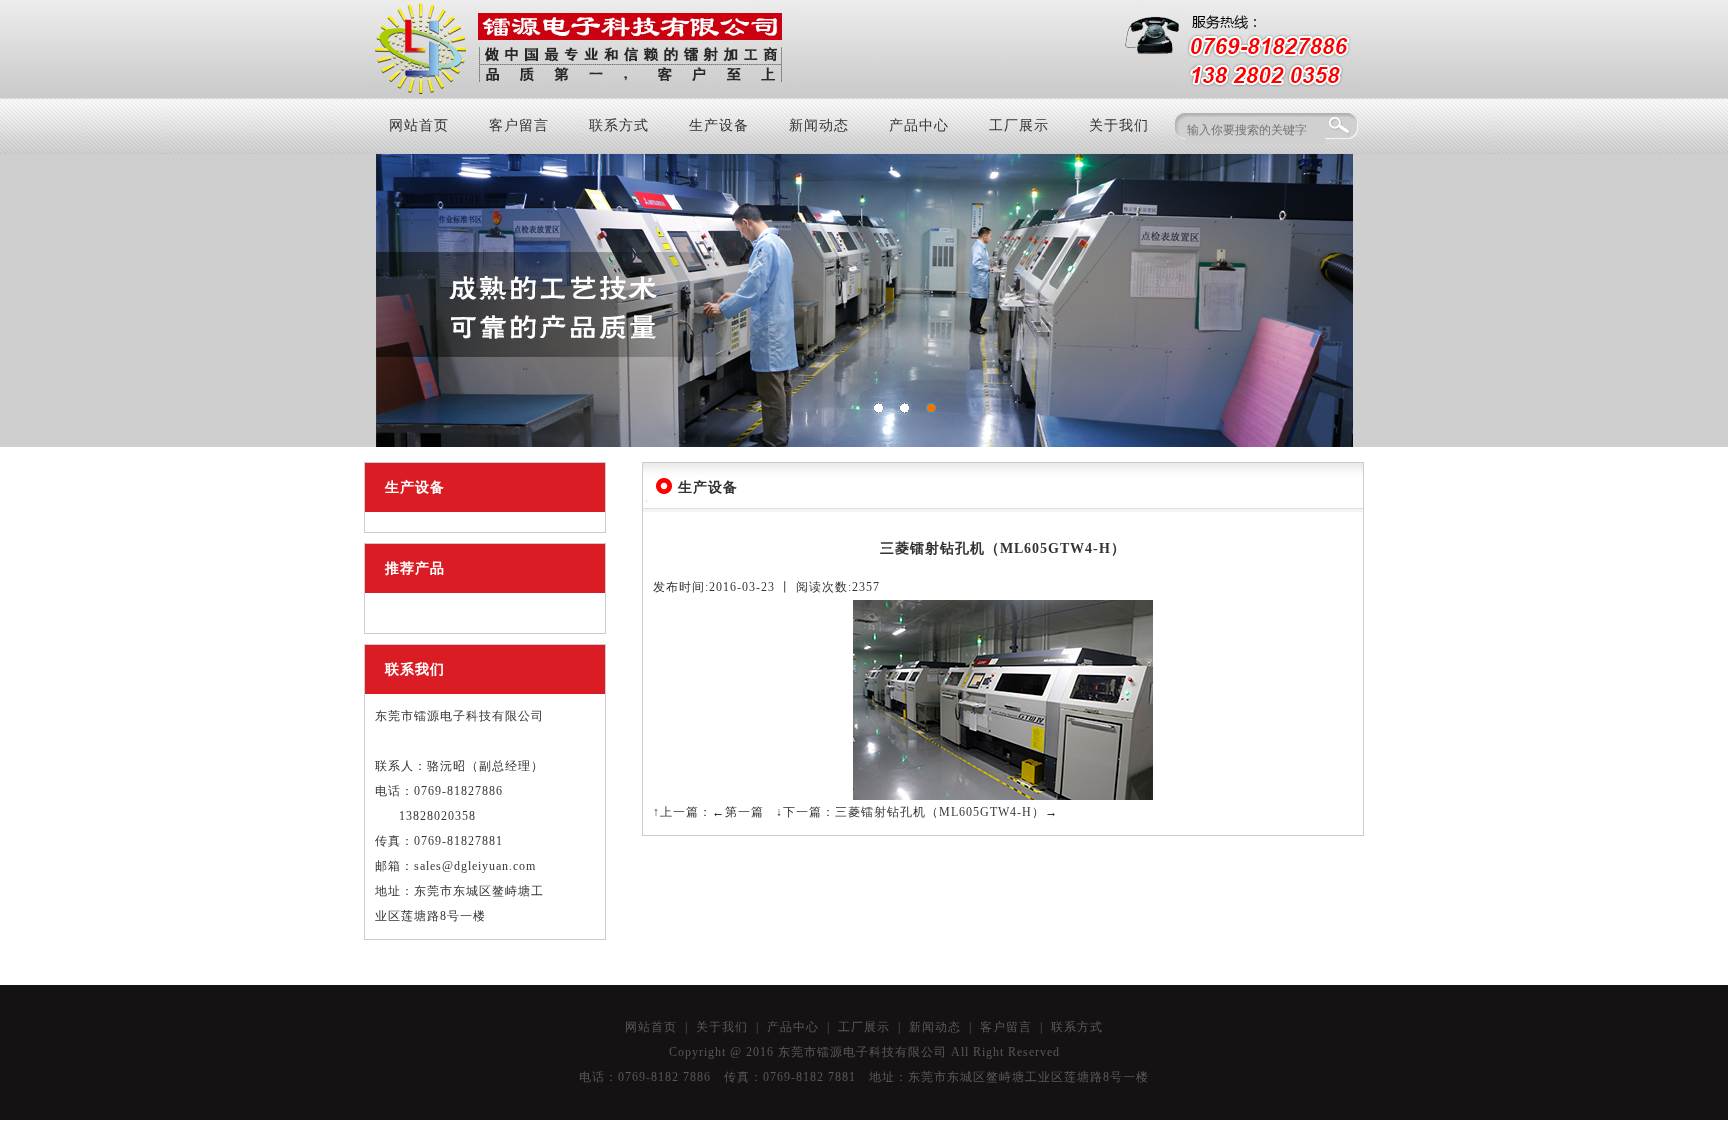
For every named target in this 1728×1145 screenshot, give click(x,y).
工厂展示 (1019, 125)
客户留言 (519, 125)
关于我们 (1119, 125)
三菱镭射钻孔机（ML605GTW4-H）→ (946, 812)
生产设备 (719, 125)
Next (1323, 296)
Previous (406, 296)
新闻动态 (819, 125)
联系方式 (619, 125)
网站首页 (419, 125)
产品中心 (919, 125)
